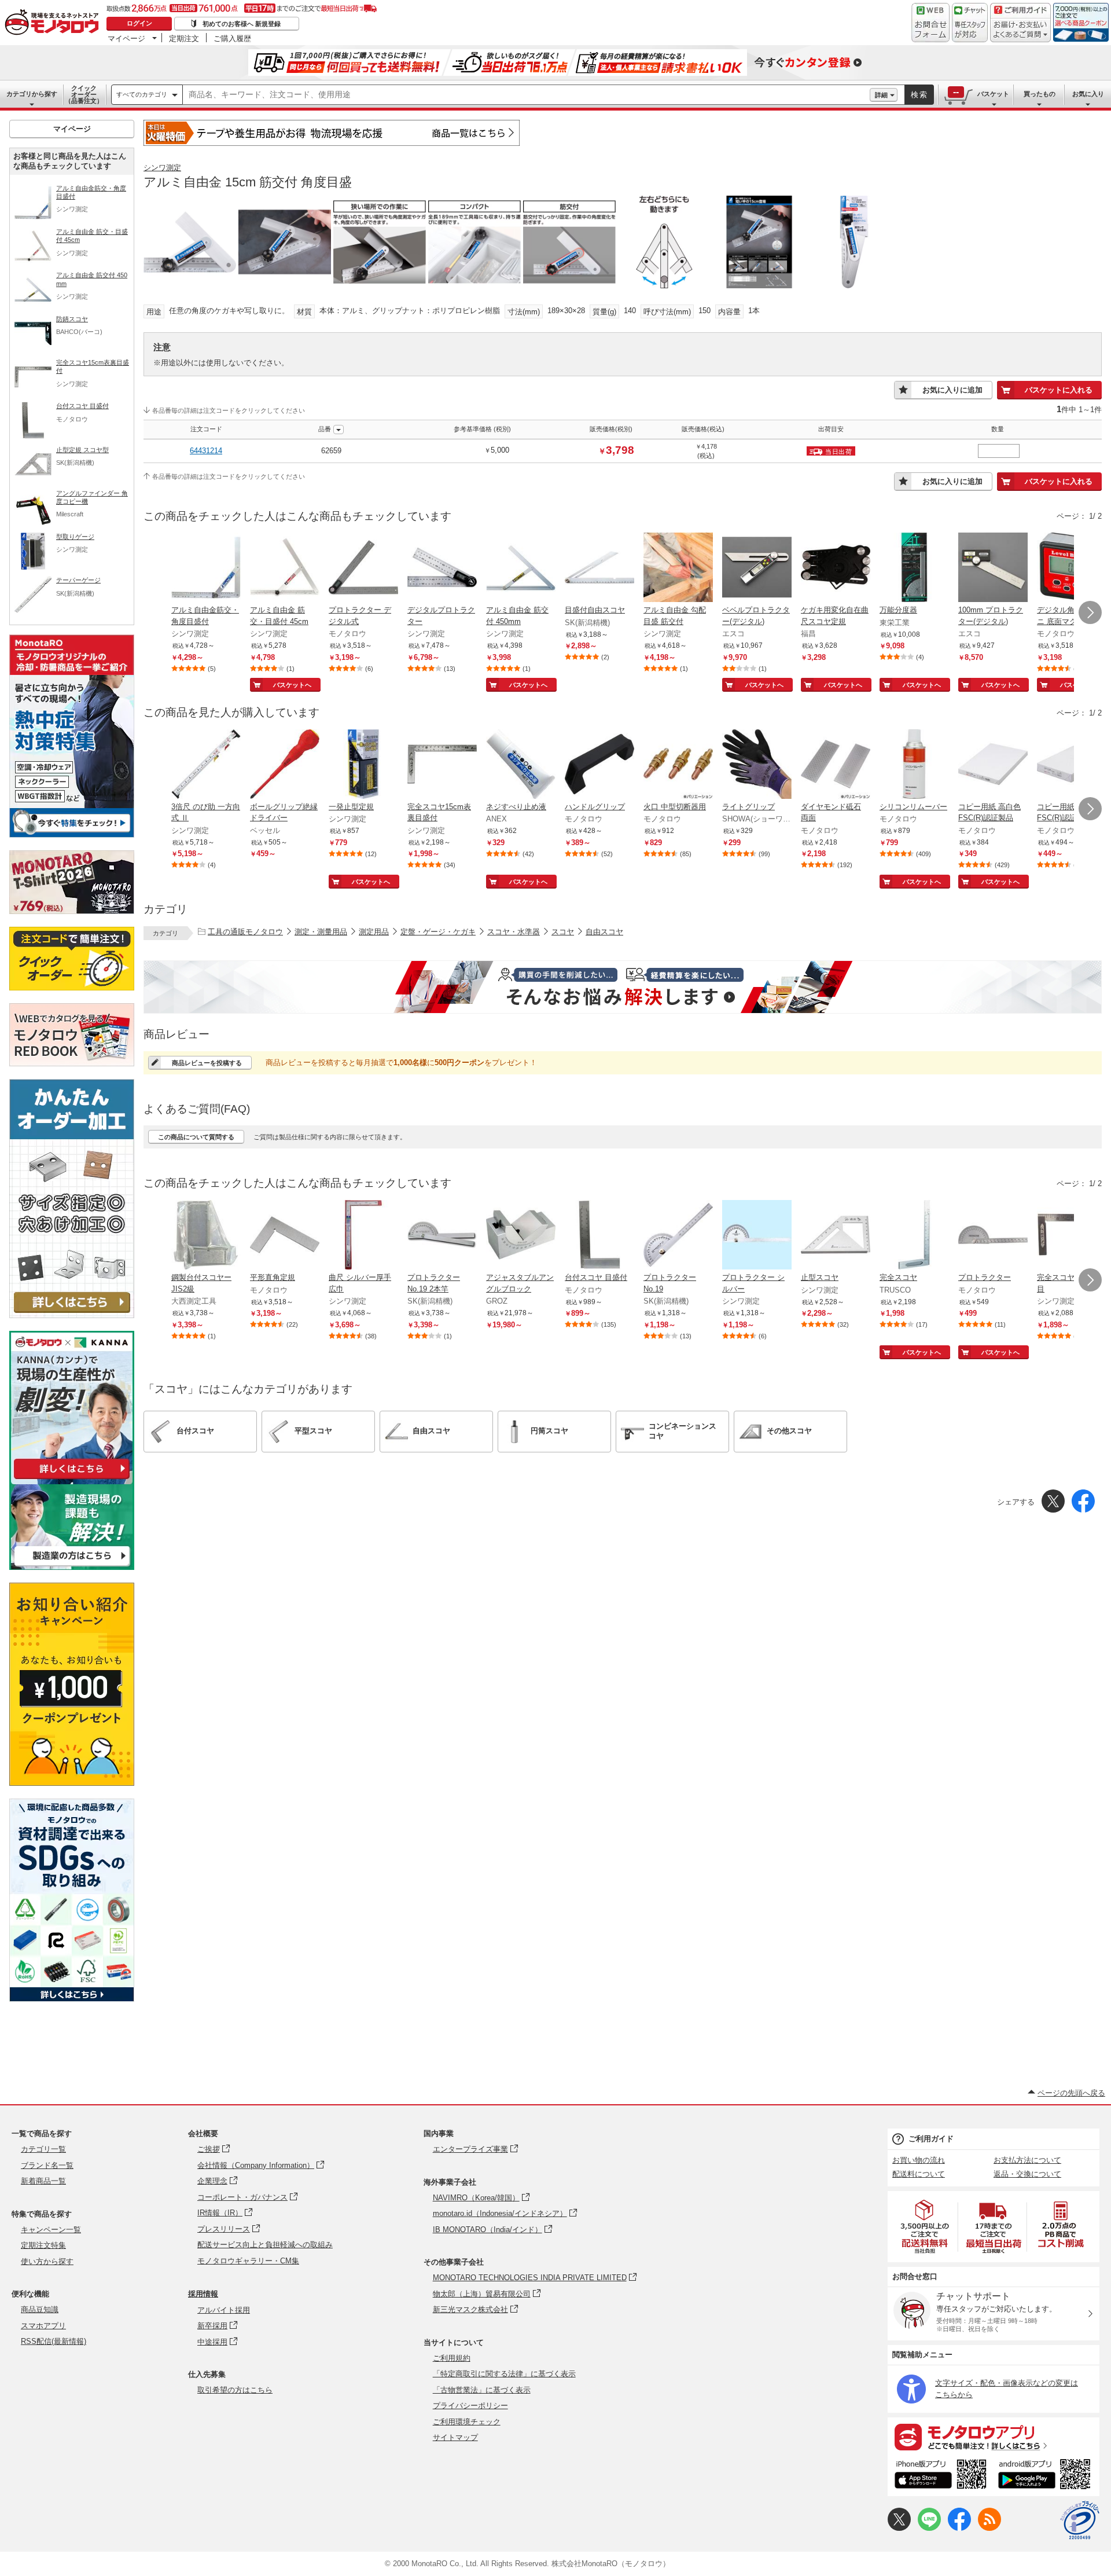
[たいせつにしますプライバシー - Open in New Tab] (1080, 2520)
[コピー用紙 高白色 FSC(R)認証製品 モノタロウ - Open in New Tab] (993, 765)
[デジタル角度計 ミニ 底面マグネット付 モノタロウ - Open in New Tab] (1072, 568)
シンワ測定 (162, 168)
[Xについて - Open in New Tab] (899, 2528)
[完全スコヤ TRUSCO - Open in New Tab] (914, 1236)
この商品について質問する (196, 1137)
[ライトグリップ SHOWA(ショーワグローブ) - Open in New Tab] (757, 765)
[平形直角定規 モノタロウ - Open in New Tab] (285, 1236)
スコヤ (563, 932)
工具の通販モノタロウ (245, 932)
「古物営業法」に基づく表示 (482, 2390)
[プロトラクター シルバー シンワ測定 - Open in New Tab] (757, 1236)
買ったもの (1040, 94)
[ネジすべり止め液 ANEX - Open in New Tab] (521, 765)
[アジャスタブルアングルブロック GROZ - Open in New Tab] (521, 1236)
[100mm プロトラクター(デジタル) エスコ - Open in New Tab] (993, 568)
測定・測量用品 (321, 932)
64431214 (206, 451)
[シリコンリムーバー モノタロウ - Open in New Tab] (914, 765)
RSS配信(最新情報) (54, 2341)
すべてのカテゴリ (142, 94)
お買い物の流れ (919, 2160)
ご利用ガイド (931, 2139)
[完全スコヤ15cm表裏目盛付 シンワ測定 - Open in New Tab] (442, 765)
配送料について (919, 2174)
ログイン (139, 23)
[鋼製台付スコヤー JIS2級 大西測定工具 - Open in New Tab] (206, 1236)
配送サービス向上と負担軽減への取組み (265, 2245)
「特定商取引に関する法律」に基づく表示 (504, 2374)
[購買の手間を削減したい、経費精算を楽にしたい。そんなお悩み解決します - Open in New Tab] (623, 987)
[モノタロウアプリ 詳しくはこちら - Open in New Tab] (994, 2436)
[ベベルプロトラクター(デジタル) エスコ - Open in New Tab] (757, 568)
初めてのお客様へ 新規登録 (242, 24)
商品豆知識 (40, 2309)
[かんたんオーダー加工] (72, 1315)
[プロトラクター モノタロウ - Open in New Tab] (993, 1236)
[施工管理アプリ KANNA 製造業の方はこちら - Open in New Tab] (72, 1567)
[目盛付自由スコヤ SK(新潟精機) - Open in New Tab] (599, 568)
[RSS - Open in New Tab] (989, 2528)
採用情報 (203, 2294)
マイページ (126, 38)
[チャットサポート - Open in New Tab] (970, 23)
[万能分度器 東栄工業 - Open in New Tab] (914, 568)
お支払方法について (1027, 2160)
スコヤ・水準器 (514, 932)
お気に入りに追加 (952, 390)
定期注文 (184, 38)
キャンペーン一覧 (51, 2230)
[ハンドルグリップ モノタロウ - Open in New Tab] (599, 765)
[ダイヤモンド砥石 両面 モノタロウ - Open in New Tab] (836, 765)
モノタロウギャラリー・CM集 (248, 2261)
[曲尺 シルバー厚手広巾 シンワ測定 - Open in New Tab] (363, 1236)
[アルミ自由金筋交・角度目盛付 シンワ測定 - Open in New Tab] (206, 568)
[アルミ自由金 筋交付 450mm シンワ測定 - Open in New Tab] (521, 568)
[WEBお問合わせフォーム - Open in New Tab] (930, 23)
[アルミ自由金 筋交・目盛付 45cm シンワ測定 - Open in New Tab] (285, 568)
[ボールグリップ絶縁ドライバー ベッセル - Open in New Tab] (285, 765)
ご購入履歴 (232, 38)
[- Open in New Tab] (925, 2227)
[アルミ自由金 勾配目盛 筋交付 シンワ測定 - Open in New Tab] (678, 568)
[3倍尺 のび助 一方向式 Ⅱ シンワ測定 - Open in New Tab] (206, 765)
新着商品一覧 (43, 2181)
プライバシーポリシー (470, 2406)
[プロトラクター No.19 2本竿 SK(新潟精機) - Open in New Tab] (442, 1236)
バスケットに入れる (1059, 390)
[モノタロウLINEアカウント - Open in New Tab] (929, 2528)
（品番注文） (84, 94)
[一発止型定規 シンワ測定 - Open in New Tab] (363, 765)
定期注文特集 (43, 2245)
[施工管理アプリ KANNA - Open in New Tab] (72, 1479)
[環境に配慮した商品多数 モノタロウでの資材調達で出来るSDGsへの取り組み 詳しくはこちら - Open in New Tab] (72, 1999)
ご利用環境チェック (467, 2422)
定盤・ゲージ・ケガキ (438, 932)
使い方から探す (47, 2261)
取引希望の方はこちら (235, 2390)
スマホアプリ (43, 2326)
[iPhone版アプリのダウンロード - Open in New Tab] (941, 2476)
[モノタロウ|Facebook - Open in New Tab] (959, 2528)
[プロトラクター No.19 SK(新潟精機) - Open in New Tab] (678, 1236)
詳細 (881, 95)
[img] (54, 23)
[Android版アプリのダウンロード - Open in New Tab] (1046, 2476)
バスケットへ (292, 685)
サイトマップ (455, 2437)
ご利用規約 (452, 2358)
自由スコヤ (604, 932)
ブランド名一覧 (47, 2165)
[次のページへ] (1090, 612)
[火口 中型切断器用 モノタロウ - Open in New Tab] (678, 765)
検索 (919, 95)
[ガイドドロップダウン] (1020, 30)
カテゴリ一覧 (43, 2149)
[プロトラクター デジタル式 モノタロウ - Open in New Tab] (363, 568)
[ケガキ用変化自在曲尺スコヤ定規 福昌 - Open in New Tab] (836, 568)
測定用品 (374, 932)
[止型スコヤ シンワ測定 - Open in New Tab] (836, 1236)
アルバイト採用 (224, 2310)
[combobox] (526, 95)
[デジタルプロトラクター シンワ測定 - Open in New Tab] (442, 568)
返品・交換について (1027, 2174)
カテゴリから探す (32, 94)
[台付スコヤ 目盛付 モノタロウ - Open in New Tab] (599, 1236)
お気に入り (1088, 94)
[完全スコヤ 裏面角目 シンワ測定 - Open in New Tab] (1072, 1236)
